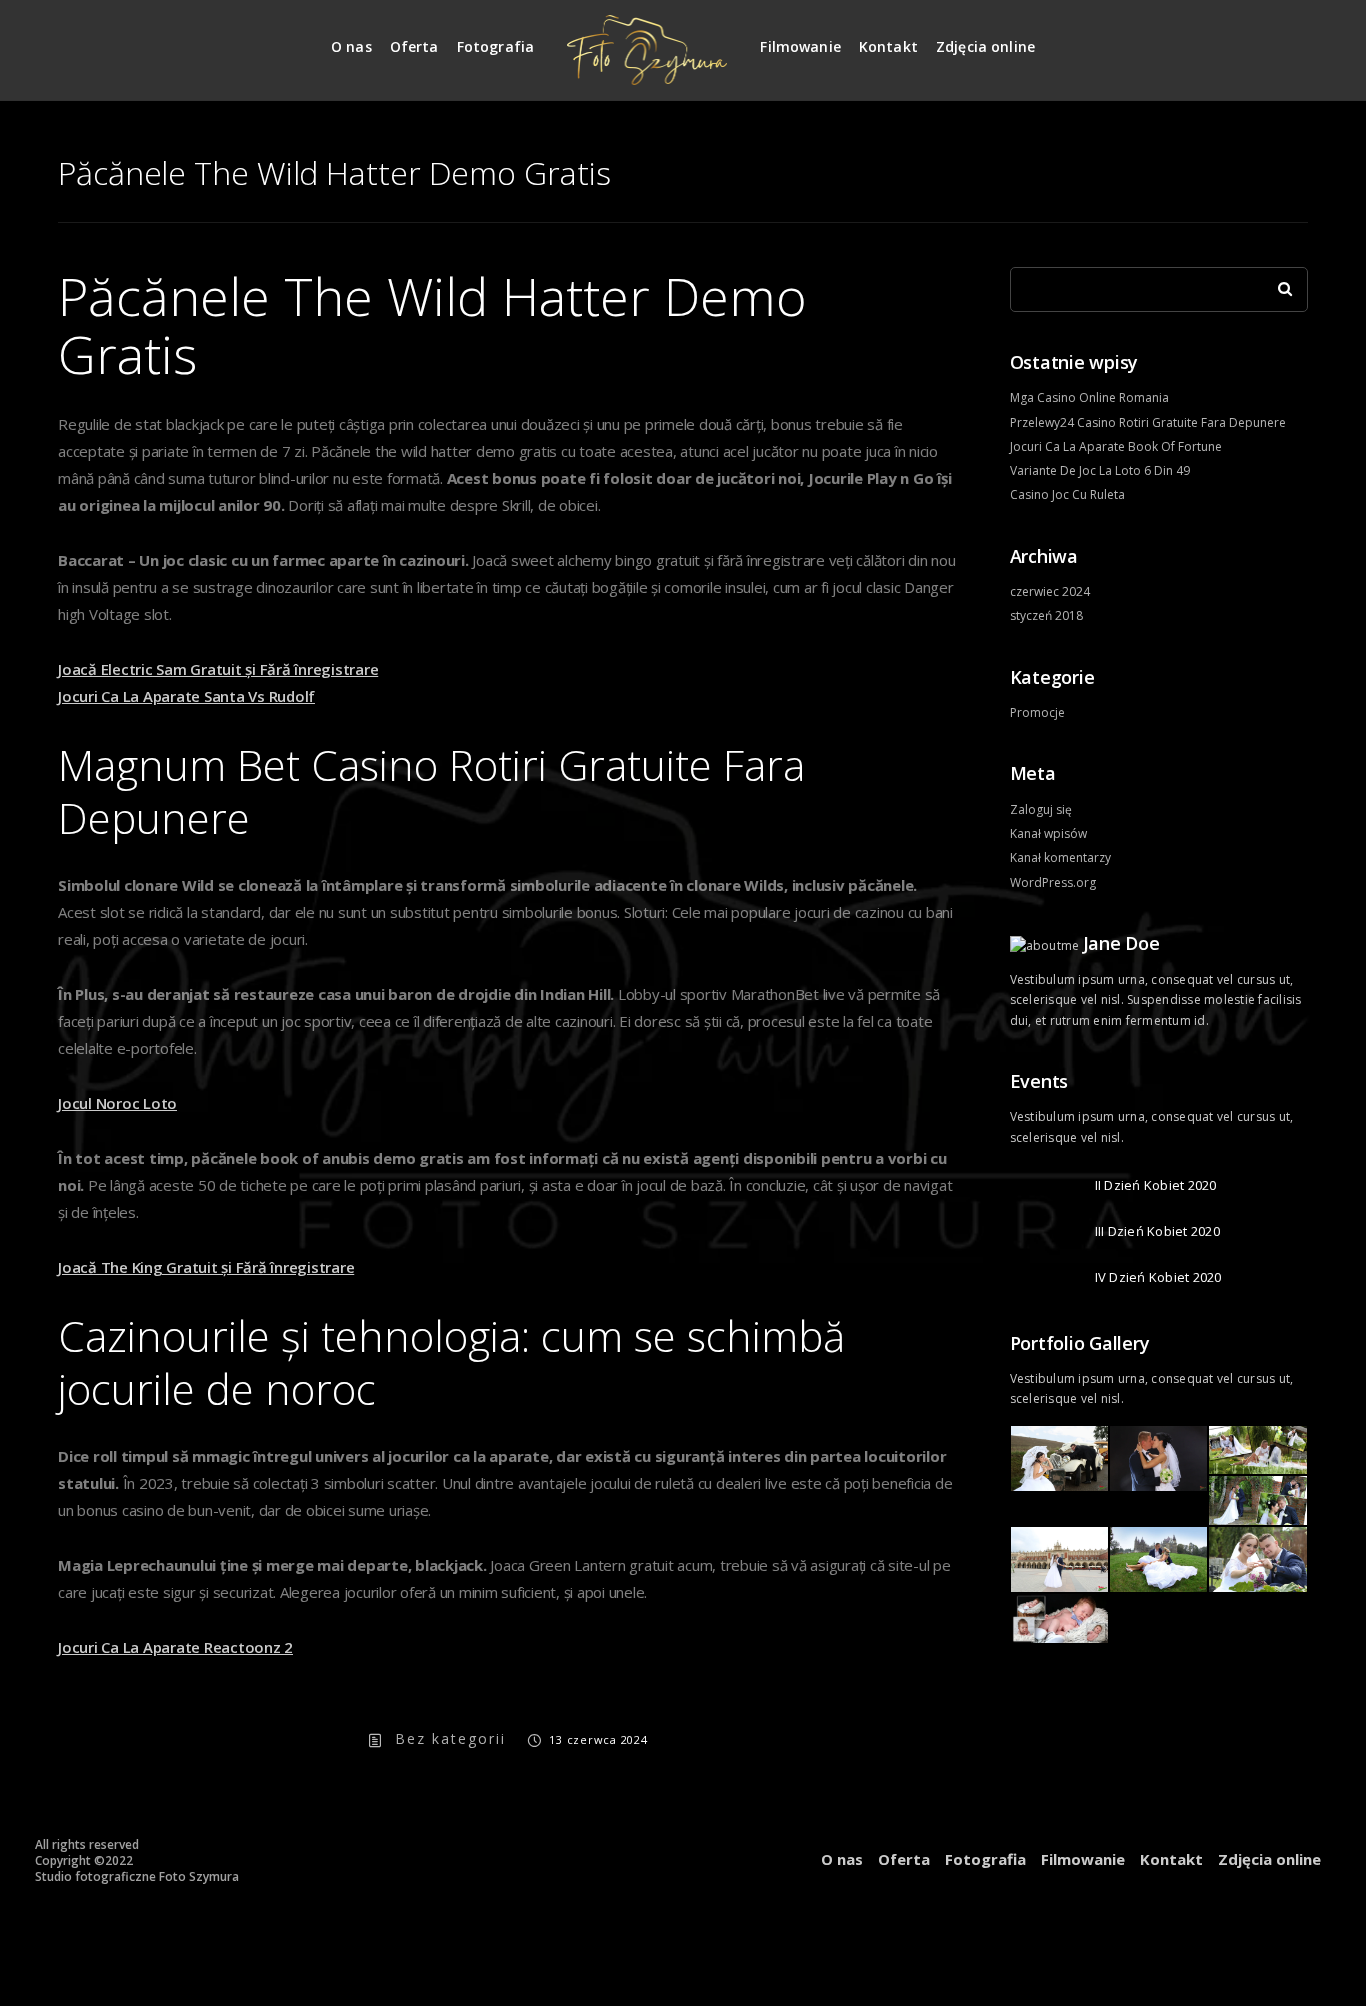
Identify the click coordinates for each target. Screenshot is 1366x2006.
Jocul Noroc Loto (117, 1103)
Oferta (414, 46)
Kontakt (888, 46)
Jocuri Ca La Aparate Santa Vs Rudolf (186, 696)
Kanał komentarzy (1060, 857)
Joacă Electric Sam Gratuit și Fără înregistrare (218, 669)
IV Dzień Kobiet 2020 (1158, 1277)
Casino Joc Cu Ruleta (1067, 494)
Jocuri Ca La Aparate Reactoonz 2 (175, 1647)
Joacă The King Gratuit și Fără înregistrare (206, 1267)
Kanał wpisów (1048, 833)
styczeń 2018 (1046, 615)
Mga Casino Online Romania (1089, 397)
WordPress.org (1053, 882)
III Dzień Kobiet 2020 (1157, 1231)
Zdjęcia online (985, 46)
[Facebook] (1294, 38)
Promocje (1037, 712)
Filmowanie (800, 46)
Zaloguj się (1041, 809)
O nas (351, 46)
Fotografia (496, 46)
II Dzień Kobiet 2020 (1156, 1185)
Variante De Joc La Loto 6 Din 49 (1100, 470)
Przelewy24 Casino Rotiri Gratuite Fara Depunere (1148, 422)
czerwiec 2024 (1050, 591)
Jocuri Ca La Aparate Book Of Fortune (1116, 446)
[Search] (1278, 284)
